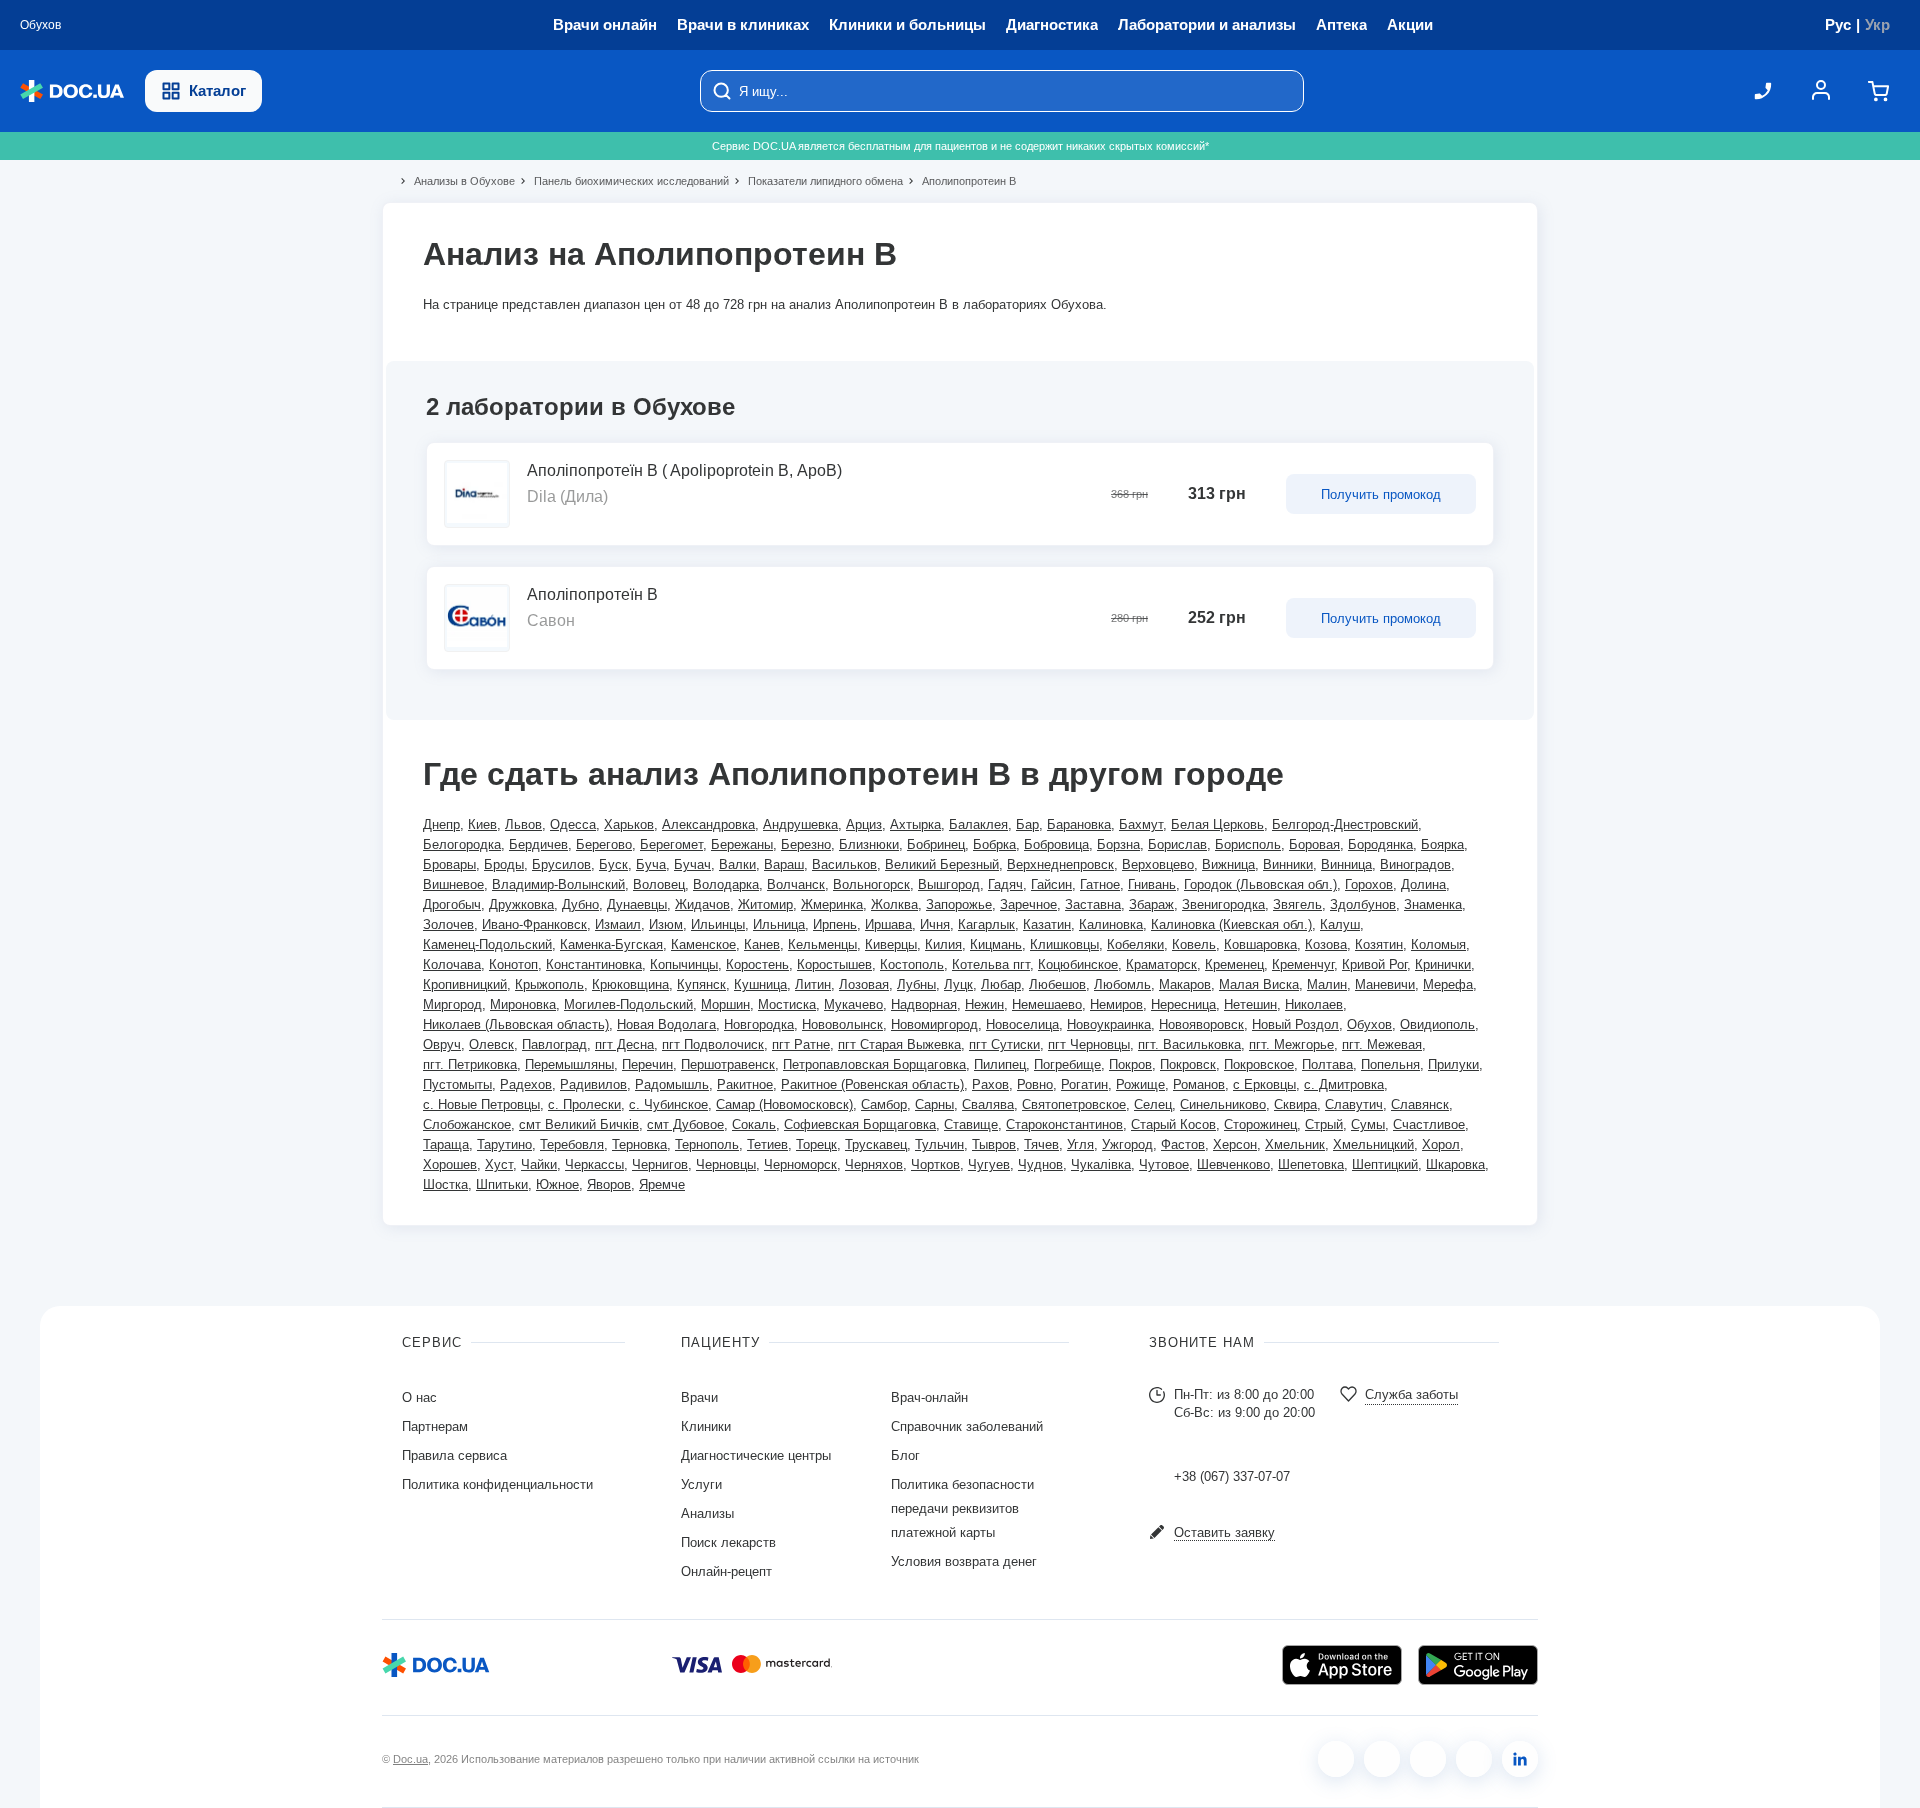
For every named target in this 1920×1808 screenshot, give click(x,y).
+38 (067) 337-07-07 (1232, 1476)
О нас (419, 1397)
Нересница (1183, 1004)
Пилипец (1000, 1064)
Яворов (609, 1184)
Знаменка (1433, 904)
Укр (1877, 24)
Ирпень (835, 924)
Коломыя (1438, 944)
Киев (482, 824)
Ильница (779, 924)
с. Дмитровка (1344, 1084)
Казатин (1047, 924)
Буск (613, 864)
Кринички (1443, 964)
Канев (762, 944)
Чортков (935, 1164)
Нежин (984, 1004)
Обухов (1369, 1024)
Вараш (784, 864)
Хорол (1441, 1144)
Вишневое (453, 884)
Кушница (760, 984)
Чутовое (1164, 1164)
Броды (504, 864)
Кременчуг (1303, 964)
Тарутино (504, 1144)
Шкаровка (1455, 1164)
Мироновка (523, 1004)
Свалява (988, 1104)
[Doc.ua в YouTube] (1474, 1759)
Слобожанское (467, 1124)
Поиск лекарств (728, 1542)
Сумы (1368, 1124)
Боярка (1442, 844)
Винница (1346, 864)
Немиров (1116, 1004)
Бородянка (1380, 844)
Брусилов (561, 864)
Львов (523, 824)
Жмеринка (832, 904)
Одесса (573, 824)
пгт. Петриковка (470, 1064)
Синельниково (1223, 1104)
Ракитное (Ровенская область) (872, 1084)
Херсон (1235, 1144)
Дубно (580, 904)
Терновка (639, 1144)
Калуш (1340, 924)
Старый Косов (1173, 1124)
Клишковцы (1064, 944)
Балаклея (978, 824)
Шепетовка (1311, 1164)
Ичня (935, 924)
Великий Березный (942, 864)
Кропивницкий (465, 984)
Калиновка (1111, 924)
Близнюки (869, 844)
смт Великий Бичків (579, 1124)
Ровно (1035, 1084)
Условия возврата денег (964, 1561)
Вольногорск (871, 884)
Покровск (1188, 1064)
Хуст (499, 1164)
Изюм (666, 924)
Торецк (816, 1144)
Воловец (659, 884)
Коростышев (834, 964)
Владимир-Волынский (558, 884)
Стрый (1324, 1124)
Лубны (916, 984)
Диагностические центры (756, 1455)
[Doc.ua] (72, 91)
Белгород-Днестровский (1345, 824)
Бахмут (1141, 824)
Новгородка (759, 1024)
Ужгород (1127, 1144)
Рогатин (1084, 1084)
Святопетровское (1074, 1104)
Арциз (864, 824)
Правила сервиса (454, 1455)
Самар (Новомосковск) (784, 1104)
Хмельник (1295, 1144)
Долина (1423, 884)
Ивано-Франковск (534, 924)
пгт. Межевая (1382, 1044)
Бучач (692, 864)
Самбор (884, 1104)
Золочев (448, 924)
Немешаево (1047, 1004)
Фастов (1183, 1144)
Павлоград (554, 1044)
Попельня (1390, 1064)
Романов (1199, 1084)
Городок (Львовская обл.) (1260, 884)
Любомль (1122, 984)
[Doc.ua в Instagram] (1382, 1759)
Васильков (844, 864)
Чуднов (1040, 1164)
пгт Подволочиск (713, 1044)
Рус (1838, 24)
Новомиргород (934, 1024)
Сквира (1295, 1104)
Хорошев (450, 1164)
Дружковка (521, 904)
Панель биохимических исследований (623, 181)
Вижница (1228, 864)
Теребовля (572, 1144)
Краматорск (1161, 964)
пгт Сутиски (1004, 1044)
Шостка (445, 1184)
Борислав (1177, 844)
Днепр (441, 824)
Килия (943, 944)
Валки (737, 864)
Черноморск (800, 1164)
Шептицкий (1385, 1164)
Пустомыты (457, 1084)
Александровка (708, 824)
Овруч (442, 1044)
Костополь (912, 964)
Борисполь (1248, 844)
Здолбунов (1363, 904)
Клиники (706, 1426)
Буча (651, 864)
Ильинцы (718, 924)
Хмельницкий (1373, 1144)
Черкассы (594, 1164)
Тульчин (939, 1144)
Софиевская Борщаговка (860, 1124)
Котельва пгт (991, 964)
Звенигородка (1223, 904)
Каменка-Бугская (611, 944)
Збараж (1151, 904)
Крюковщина (630, 984)
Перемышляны (569, 1064)
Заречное (1028, 904)
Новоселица (1022, 1024)
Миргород (452, 1004)
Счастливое (1429, 1124)
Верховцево (1158, 864)
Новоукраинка (1109, 1024)
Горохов (1369, 884)
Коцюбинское (1078, 964)
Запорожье (959, 904)
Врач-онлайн (929, 1397)
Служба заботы (1411, 1394)
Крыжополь (549, 984)
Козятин (1379, 944)
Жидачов (702, 904)
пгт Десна (624, 1044)
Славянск (1420, 1104)
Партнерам (435, 1426)
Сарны (934, 1104)
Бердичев (538, 844)
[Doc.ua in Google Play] (1478, 1665)
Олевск (491, 1044)
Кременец (1234, 964)
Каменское (703, 944)
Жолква (894, 904)
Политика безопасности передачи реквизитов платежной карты (962, 1508)
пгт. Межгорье (1291, 1044)
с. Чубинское (668, 1104)
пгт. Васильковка (1189, 1044)
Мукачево (853, 1004)
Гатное (1100, 884)
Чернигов (660, 1164)
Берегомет (671, 844)
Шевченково (1233, 1164)
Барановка (1079, 824)
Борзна (1118, 844)
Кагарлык (986, 924)
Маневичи (1385, 984)
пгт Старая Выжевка (899, 1044)
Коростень (757, 964)
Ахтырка (915, 824)
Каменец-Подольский (487, 944)
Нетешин (1250, 1004)
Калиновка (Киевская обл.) (1231, 924)
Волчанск (796, 884)
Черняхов (874, 1164)
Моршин (725, 1004)
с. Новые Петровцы (481, 1104)
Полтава (1327, 1064)
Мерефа (1448, 984)
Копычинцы (684, 964)
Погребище (1067, 1064)
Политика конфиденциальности (497, 1484)
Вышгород (949, 884)
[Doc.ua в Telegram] (1428, 1759)
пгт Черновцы (1089, 1044)
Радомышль (672, 1084)
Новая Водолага (666, 1024)
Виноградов (1415, 864)
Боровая (1314, 844)
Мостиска (787, 1004)
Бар (1027, 824)
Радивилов (593, 1084)
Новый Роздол (1295, 1024)
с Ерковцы (1264, 1084)
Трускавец (876, 1144)
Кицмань (996, 944)
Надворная (924, 1004)
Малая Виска (1259, 984)
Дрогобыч (452, 904)
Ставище (971, 1124)
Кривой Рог (1374, 964)
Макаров (1185, 984)
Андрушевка (800, 824)
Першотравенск (728, 1064)
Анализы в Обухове (456, 181)
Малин (1327, 984)
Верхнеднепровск (1060, 864)
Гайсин (1051, 884)
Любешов (1057, 984)
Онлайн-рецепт (726, 1571)
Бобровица (1056, 844)
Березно (806, 844)
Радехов (526, 1084)
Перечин (647, 1064)
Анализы (707, 1513)
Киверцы (891, 944)
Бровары (449, 864)
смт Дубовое (685, 1124)
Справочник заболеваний (967, 1426)
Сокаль (754, 1124)
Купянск (701, 984)
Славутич (1354, 1104)
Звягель (1297, 904)
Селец (1153, 1104)
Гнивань (1152, 884)
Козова (1326, 944)
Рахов (990, 1084)
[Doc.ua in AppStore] (1342, 1665)
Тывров (994, 1144)
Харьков (629, 824)
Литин (813, 984)
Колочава (452, 964)
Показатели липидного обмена (817, 181)
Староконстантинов (1064, 1124)
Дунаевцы (637, 904)
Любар (1001, 984)
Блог (905, 1455)
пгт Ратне (801, 1044)
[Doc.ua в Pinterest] (1520, 1759)
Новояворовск (1201, 1024)
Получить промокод (1381, 494)
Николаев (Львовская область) (516, 1024)
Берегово (604, 844)
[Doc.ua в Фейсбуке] (1336, 1759)
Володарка (726, 884)
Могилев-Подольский (628, 1004)
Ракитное (745, 1084)
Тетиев (767, 1144)
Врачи (699, 1397)
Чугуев (989, 1164)
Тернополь (707, 1144)
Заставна (1093, 904)
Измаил (618, 924)
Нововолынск (842, 1024)
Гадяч (1005, 884)
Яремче (662, 1184)
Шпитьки (502, 1184)
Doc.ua (410, 1759)
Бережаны (742, 844)
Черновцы (726, 1164)
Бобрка (994, 844)
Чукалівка (1101, 1164)
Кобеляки (1135, 944)
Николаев (1314, 1004)
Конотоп (513, 964)
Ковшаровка (1260, 944)
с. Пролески (584, 1104)
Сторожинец (1260, 1124)
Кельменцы (822, 944)
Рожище (1140, 1084)
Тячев (1041, 1144)
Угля (1080, 1144)
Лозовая (864, 984)
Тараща (446, 1144)
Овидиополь (1437, 1024)
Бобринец (936, 844)
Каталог (217, 90)
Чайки (539, 1164)
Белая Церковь (1217, 824)
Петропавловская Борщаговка (874, 1064)
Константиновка (594, 964)
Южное (557, 1184)
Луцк (958, 984)
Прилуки (1453, 1064)
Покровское (1259, 1064)
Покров (1130, 1064)
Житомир (765, 904)
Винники (1288, 864)
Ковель (1194, 944)
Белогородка (462, 844)
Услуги (701, 1484)
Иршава (888, 924)
